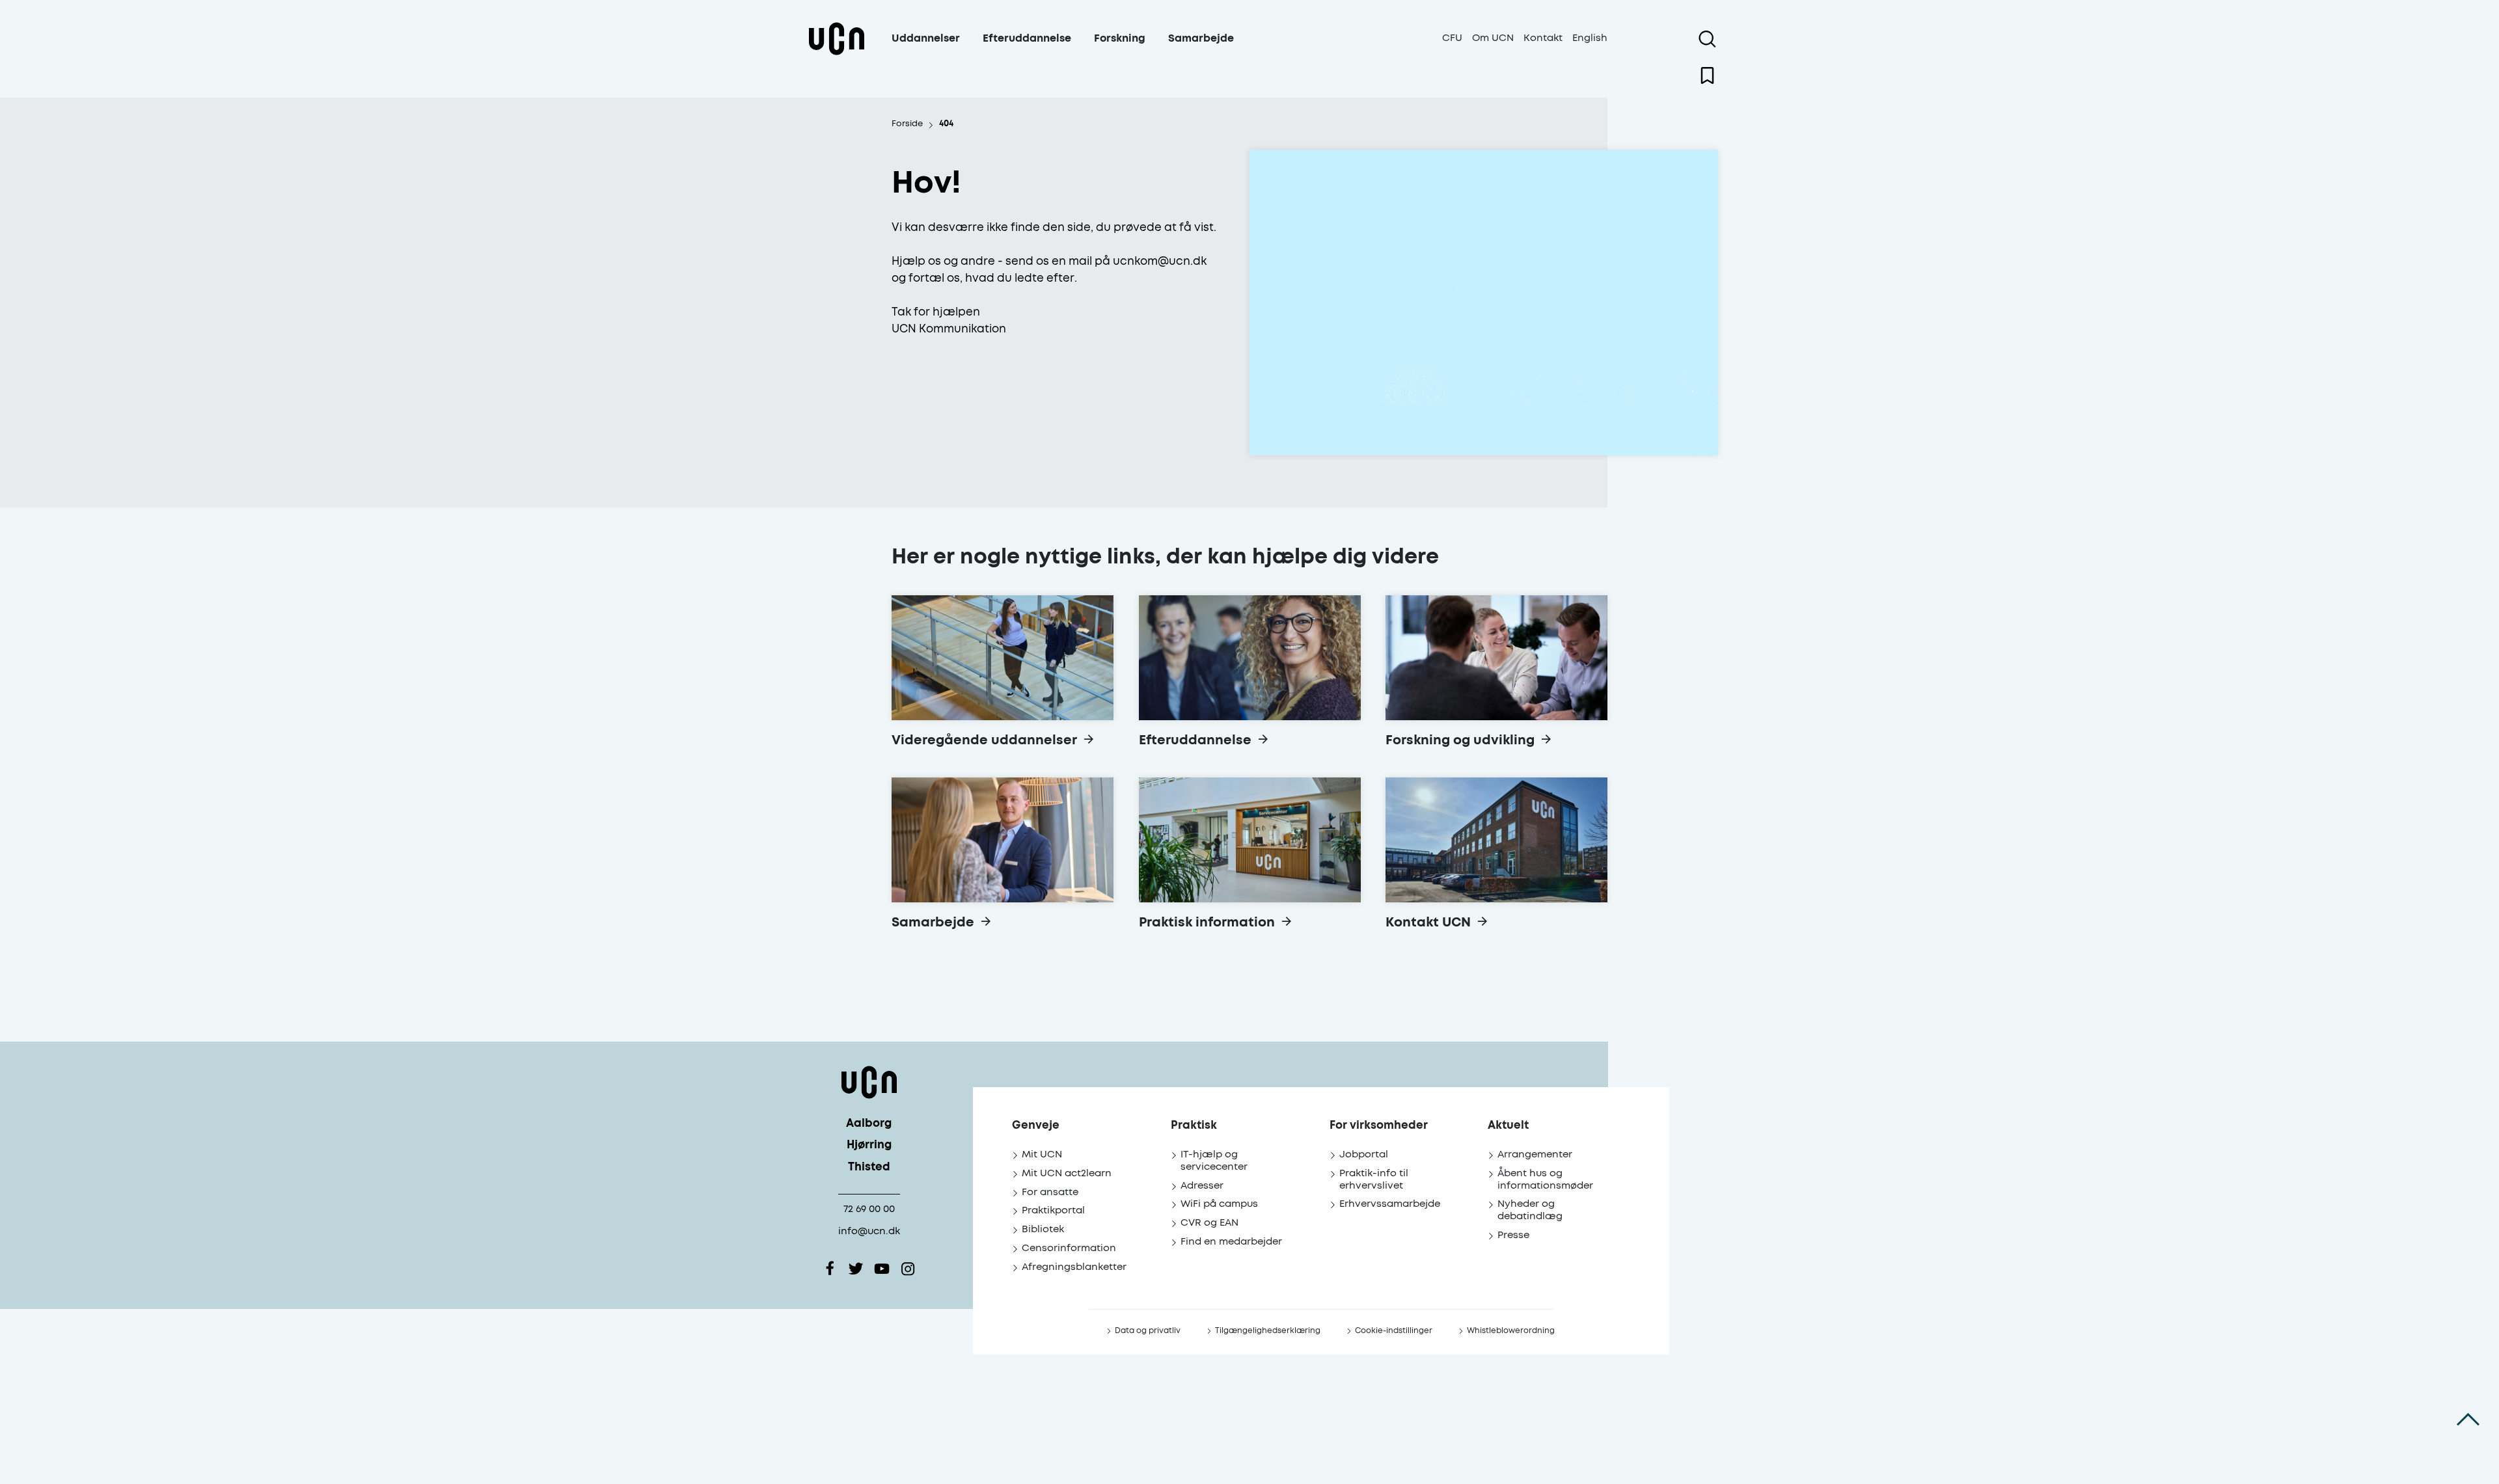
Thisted (869, 1167)
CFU (1452, 38)
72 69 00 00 (869, 1209)
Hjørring (869, 1145)
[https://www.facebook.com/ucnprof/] (830, 1269)
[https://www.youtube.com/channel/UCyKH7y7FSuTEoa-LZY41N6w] (882, 1269)
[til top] (2468, 1419)
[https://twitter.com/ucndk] (856, 1269)
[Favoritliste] (1707, 75)
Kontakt (1543, 38)
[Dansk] (836, 54)
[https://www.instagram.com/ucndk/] (908, 1269)
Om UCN (1493, 38)
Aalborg (869, 1124)
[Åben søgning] (1707, 39)
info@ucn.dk (869, 1231)
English (1590, 38)
